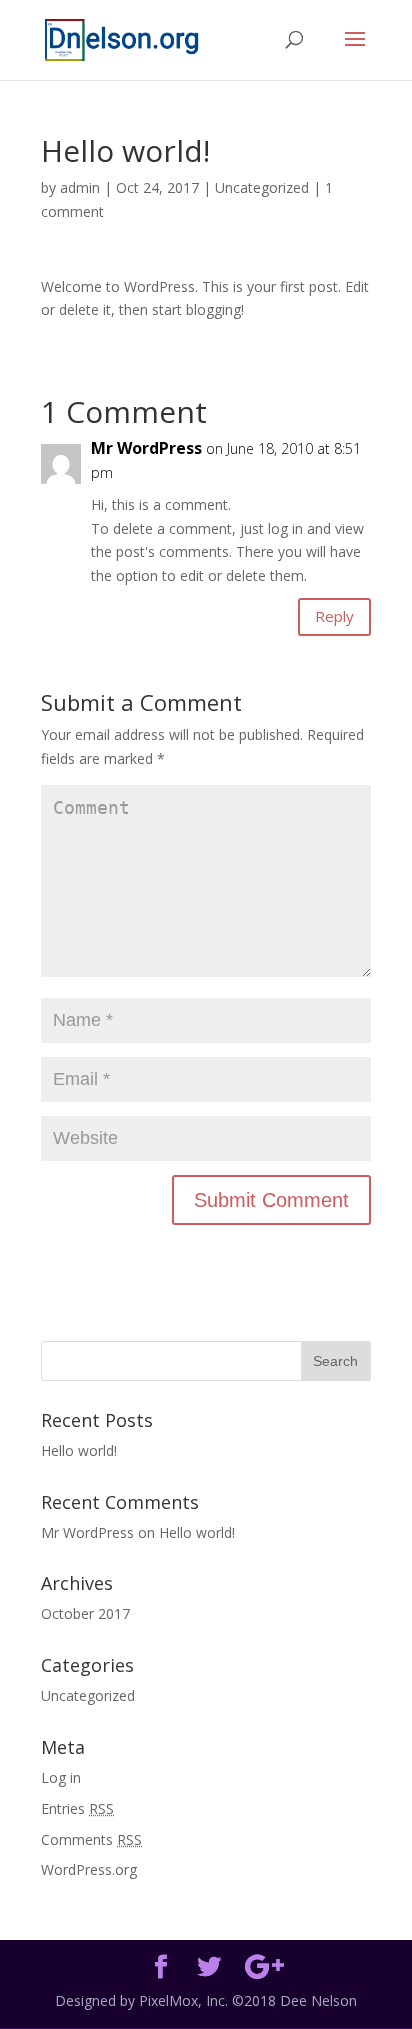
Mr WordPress (146, 448)
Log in (61, 1777)
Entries (77, 1808)
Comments (91, 1839)
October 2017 (85, 1613)
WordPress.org (89, 1869)
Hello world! (79, 1450)
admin (80, 187)
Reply (334, 616)
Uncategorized (262, 187)
